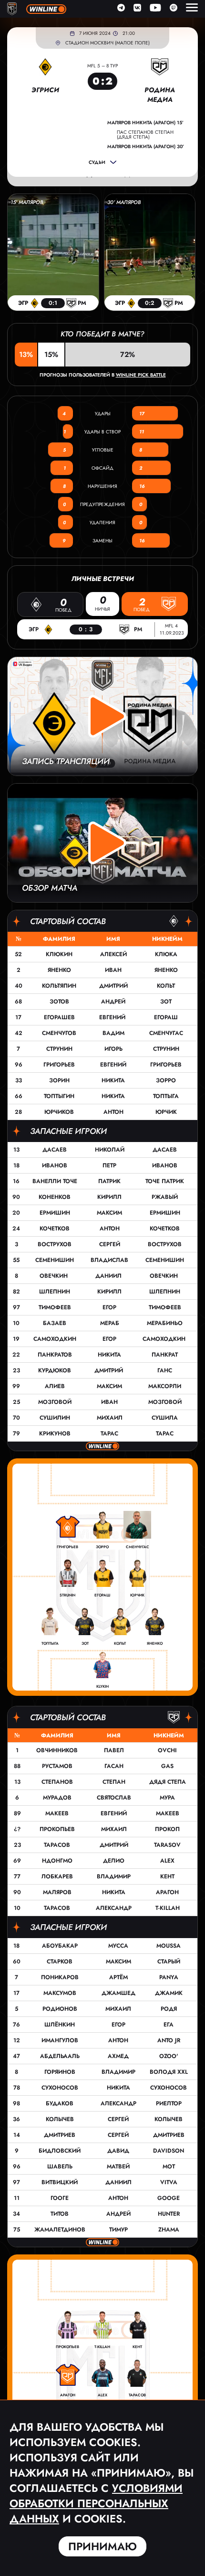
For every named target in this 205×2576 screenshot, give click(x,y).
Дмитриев (60, 2135)
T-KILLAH (168, 1908)
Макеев (57, 1813)
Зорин (59, 1080)
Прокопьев (57, 1829)
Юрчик (166, 1112)
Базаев (55, 1323)
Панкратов (55, 1355)
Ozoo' (169, 2056)
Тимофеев (55, 1307)
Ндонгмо (57, 1861)
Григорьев (59, 1065)
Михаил (110, 1418)
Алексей (113, 954)
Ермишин (55, 1213)
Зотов (59, 1002)
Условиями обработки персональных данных (96, 2503)
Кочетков (55, 1229)
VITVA (169, 2182)
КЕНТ (167, 1876)
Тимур (118, 2230)
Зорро (166, 1080)
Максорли (165, 1386)
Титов (60, 2214)
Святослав (114, 1798)
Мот (169, 2166)
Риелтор (169, 2103)
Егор (109, 1307)
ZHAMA (169, 2230)
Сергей (110, 1244)
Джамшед (118, 1993)
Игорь (113, 1049)
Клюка (166, 954)
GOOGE (169, 2198)
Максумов (60, 1993)
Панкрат (165, 1355)
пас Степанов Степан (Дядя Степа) (145, 135)
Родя (169, 2009)
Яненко (59, 970)
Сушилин (55, 1418)
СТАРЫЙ (169, 1962)
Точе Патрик (165, 1181)
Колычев (60, 2119)
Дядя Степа (168, 1782)
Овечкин (55, 1276)
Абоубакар (60, 1946)
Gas (167, 1766)
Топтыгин (59, 1096)
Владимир (114, 1876)
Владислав (109, 1260)
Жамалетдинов (60, 2230)
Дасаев (55, 1150)
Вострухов (55, 1244)
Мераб (110, 1323)
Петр (109, 1165)
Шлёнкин (60, 2025)
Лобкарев (57, 1876)
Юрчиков (59, 1112)
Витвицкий (60, 2182)
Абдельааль (60, 2056)
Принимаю (102, 2546)
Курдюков (55, 1370)
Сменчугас (166, 1033)
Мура (167, 1798)
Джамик (169, 1993)
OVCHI (167, 1750)
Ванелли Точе (55, 1181)
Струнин (59, 1049)
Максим (109, 1213)
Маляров (57, 1892)
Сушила (165, 1418)
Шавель (60, 2166)
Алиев (55, 1386)
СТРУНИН (166, 1049)
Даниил (109, 1276)
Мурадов (57, 1798)
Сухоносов (60, 2088)
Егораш (166, 1017)
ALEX (167, 1861)
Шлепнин (55, 1292)
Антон (113, 1112)
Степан (114, 1782)
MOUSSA (169, 1946)
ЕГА (169, 2025)
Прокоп (167, 1829)
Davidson (169, 2151)
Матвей (118, 2166)
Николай (110, 1150)
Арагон (167, 1892)
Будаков (60, 2103)
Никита (113, 1080)
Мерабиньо (165, 1323)
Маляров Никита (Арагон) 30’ (146, 147)
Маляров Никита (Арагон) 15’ (145, 123)
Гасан (114, 1766)
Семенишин (55, 1260)
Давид (118, 2151)
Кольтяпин (59, 986)
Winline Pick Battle (141, 375)
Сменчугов (59, 1033)
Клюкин (59, 954)
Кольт (166, 986)
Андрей (113, 1002)
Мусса (118, 1946)
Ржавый (165, 1197)
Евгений (113, 1017)
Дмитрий (113, 986)
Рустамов (57, 1766)
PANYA (169, 1977)
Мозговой (55, 1402)
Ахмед (118, 2056)
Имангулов (60, 2040)
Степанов (57, 1782)
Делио (114, 1861)
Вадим (113, 1033)
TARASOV (167, 1845)
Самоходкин (55, 1339)
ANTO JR (169, 2040)
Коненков (55, 1197)
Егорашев (59, 1017)
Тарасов (57, 1845)
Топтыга (166, 1096)
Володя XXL (169, 2072)
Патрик (109, 1181)
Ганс (165, 1370)
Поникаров (60, 1977)
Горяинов (60, 2072)
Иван (113, 970)
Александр (114, 1908)
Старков (60, 1962)
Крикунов (55, 1434)
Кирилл (109, 1197)
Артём (118, 1977)
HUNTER (169, 2214)
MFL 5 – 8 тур (102, 66)
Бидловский (60, 2151)
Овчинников (57, 1750)
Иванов (55, 1165)
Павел (114, 1750)
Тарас (109, 1434)
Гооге (60, 2198)
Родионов (60, 2009)
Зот (166, 1002)
